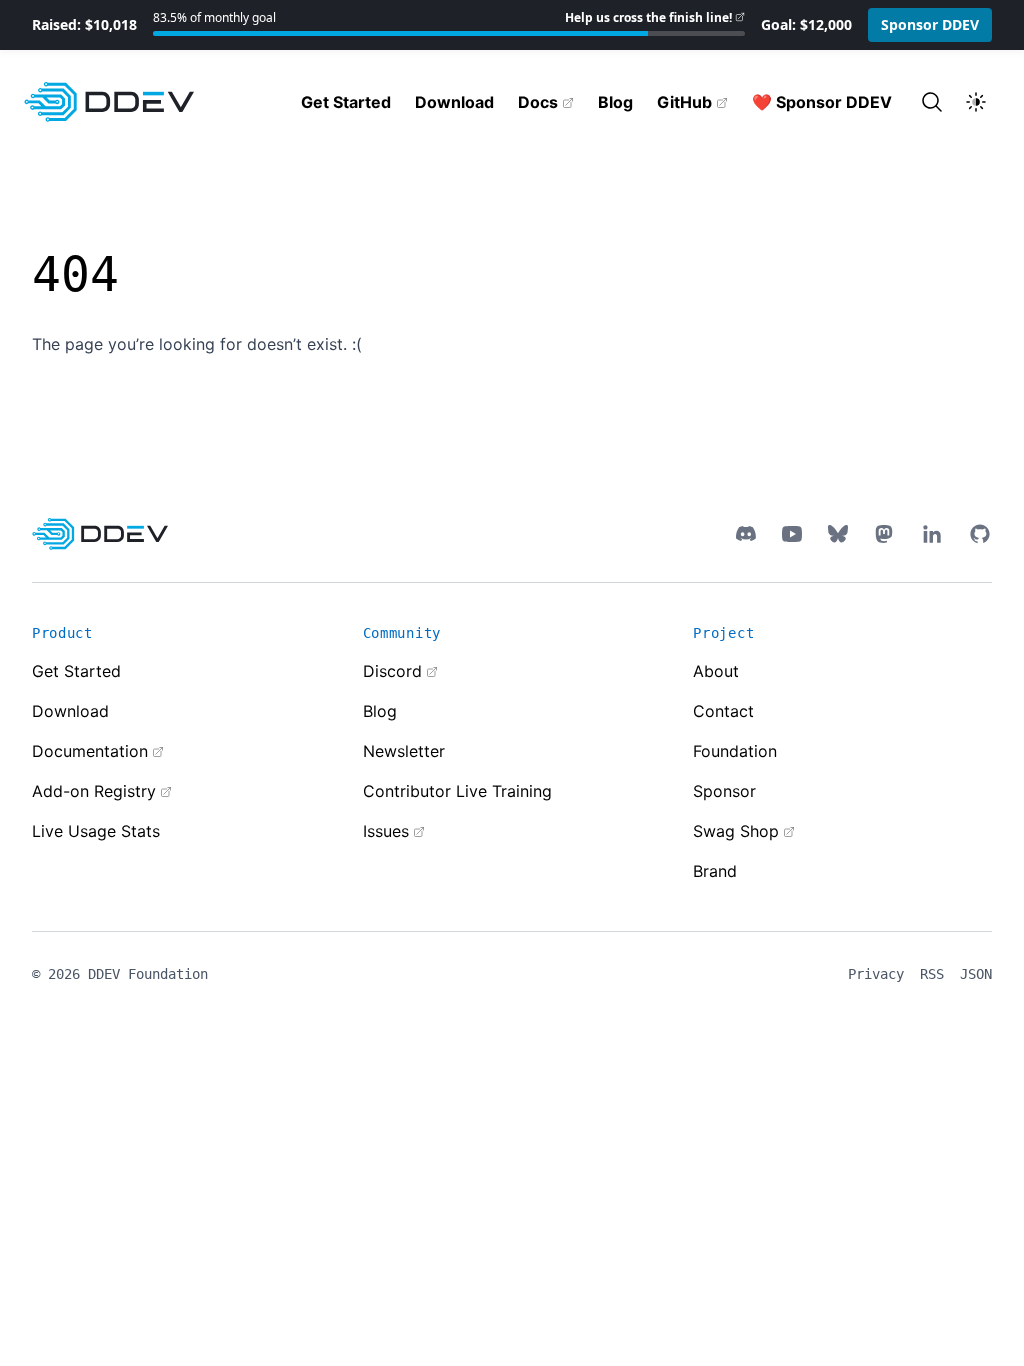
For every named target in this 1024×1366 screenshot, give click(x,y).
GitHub (684, 102)
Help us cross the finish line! (648, 17)
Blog (615, 102)
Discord (392, 671)
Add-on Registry (94, 791)
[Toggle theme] (976, 102)
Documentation (90, 751)
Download (454, 102)
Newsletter (404, 751)
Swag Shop (736, 831)
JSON (976, 974)
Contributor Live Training (457, 791)
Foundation (735, 751)
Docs (538, 102)
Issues (386, 831)
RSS (932, 974)
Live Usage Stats (96, 831)
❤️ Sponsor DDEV (822, 102)
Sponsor (724, 791)
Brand (715, 871)
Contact (723, 711)
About (716, 671)
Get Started (346, 102)
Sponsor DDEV (930, 24)
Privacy (876, 974)
